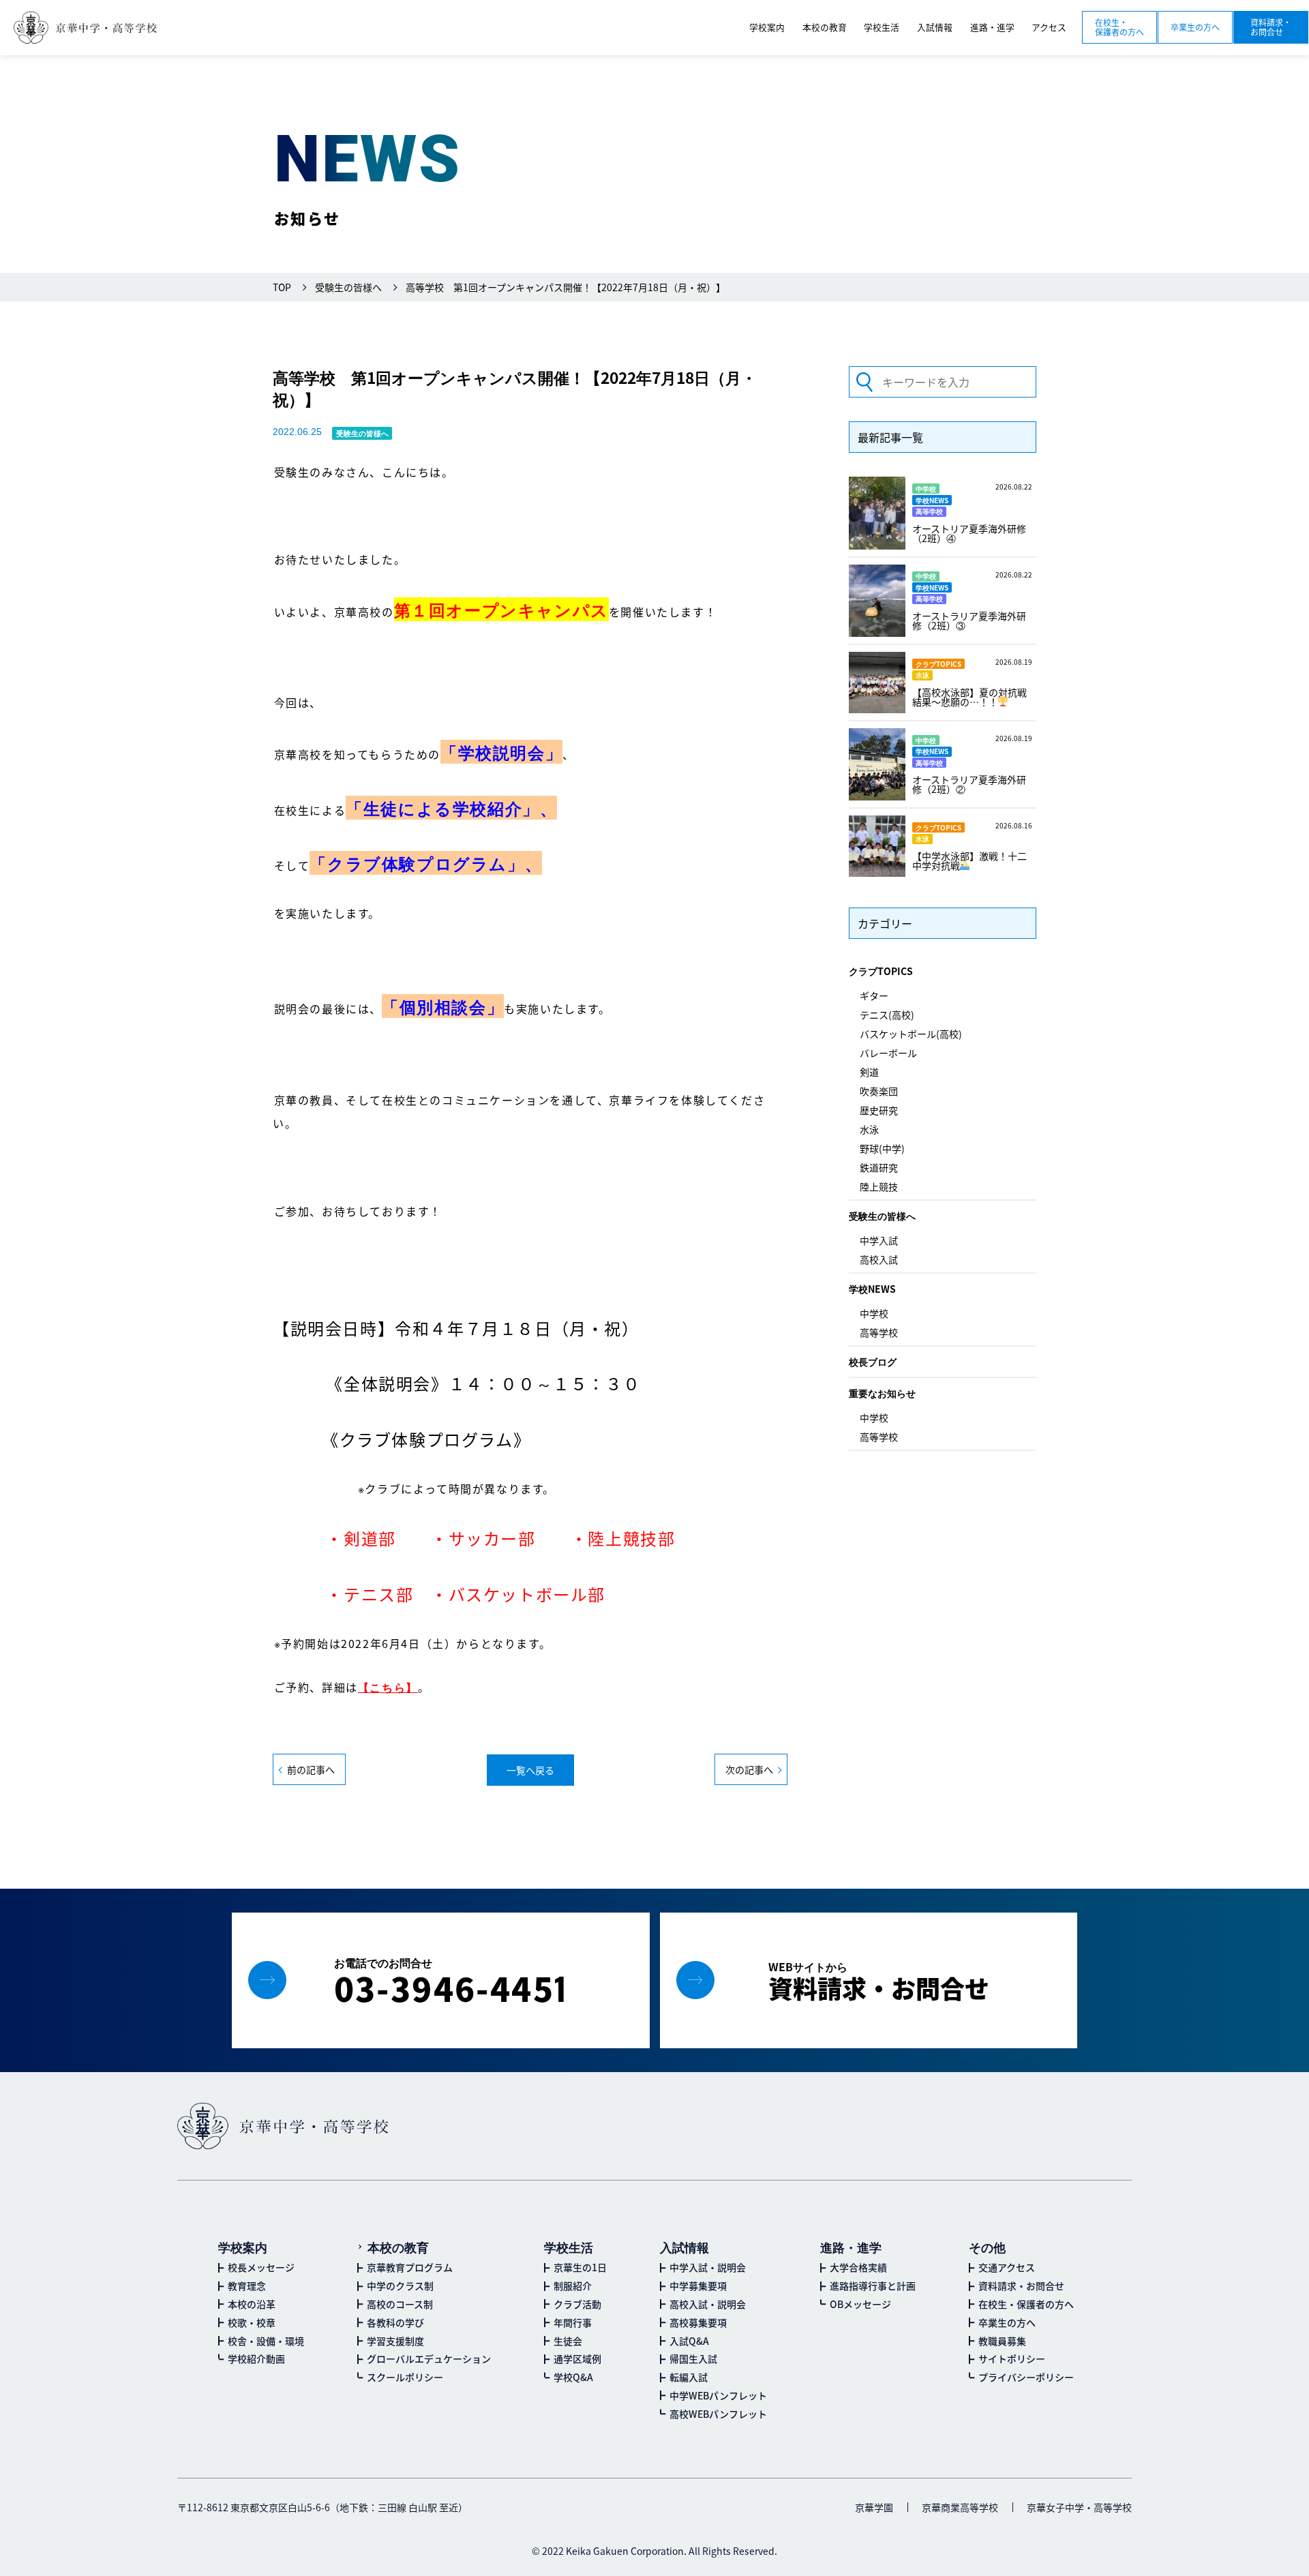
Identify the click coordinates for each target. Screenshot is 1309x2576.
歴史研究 (879, 1110)
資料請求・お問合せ (1271, 27)
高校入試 (879, 1259)
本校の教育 (398, 2247)
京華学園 (874, 2507)
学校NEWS (872, 1289)
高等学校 (879, 1332)
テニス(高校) (887, 1015)
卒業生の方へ (1195, 27)
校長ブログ (873, 1362)
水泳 (869, 1129)
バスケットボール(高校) (911, 1034)
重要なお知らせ (882, 1393)
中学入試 (879, 1240)
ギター (874, 995)
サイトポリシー (1012, 2358)
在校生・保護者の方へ (1119, 27)
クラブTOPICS (881, 971)
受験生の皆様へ (882, 1216)
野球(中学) (882, 1148)
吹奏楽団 (879, 1091)
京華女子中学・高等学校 (1079, 2507)
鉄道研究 (879, 1167)
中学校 (874, 1313)
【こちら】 (388, 1687)
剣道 (869, 1072)
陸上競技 (879, 1186)
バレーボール (888, 1053)
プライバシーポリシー (1026, 2377)
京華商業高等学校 (960, 2507)
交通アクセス (1007, 2267)
